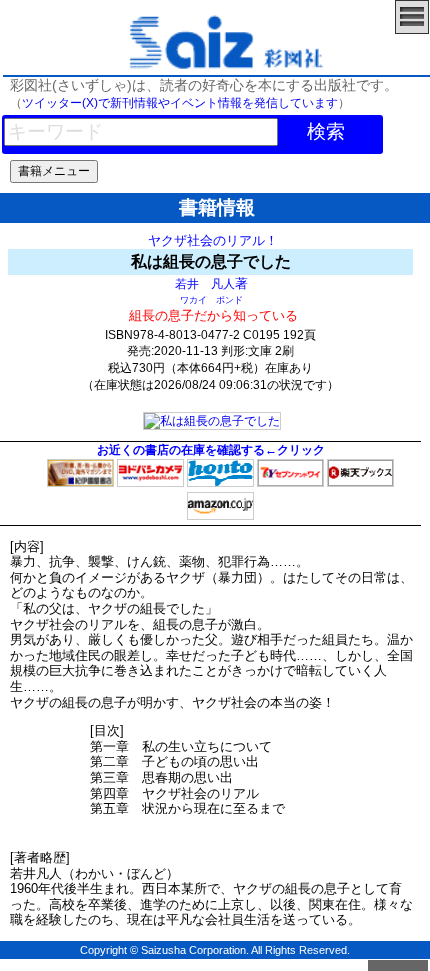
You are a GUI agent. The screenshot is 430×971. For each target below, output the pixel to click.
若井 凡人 (205, 283)
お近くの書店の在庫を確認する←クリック (211, 450)
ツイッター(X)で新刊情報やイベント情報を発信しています (180, 103)
